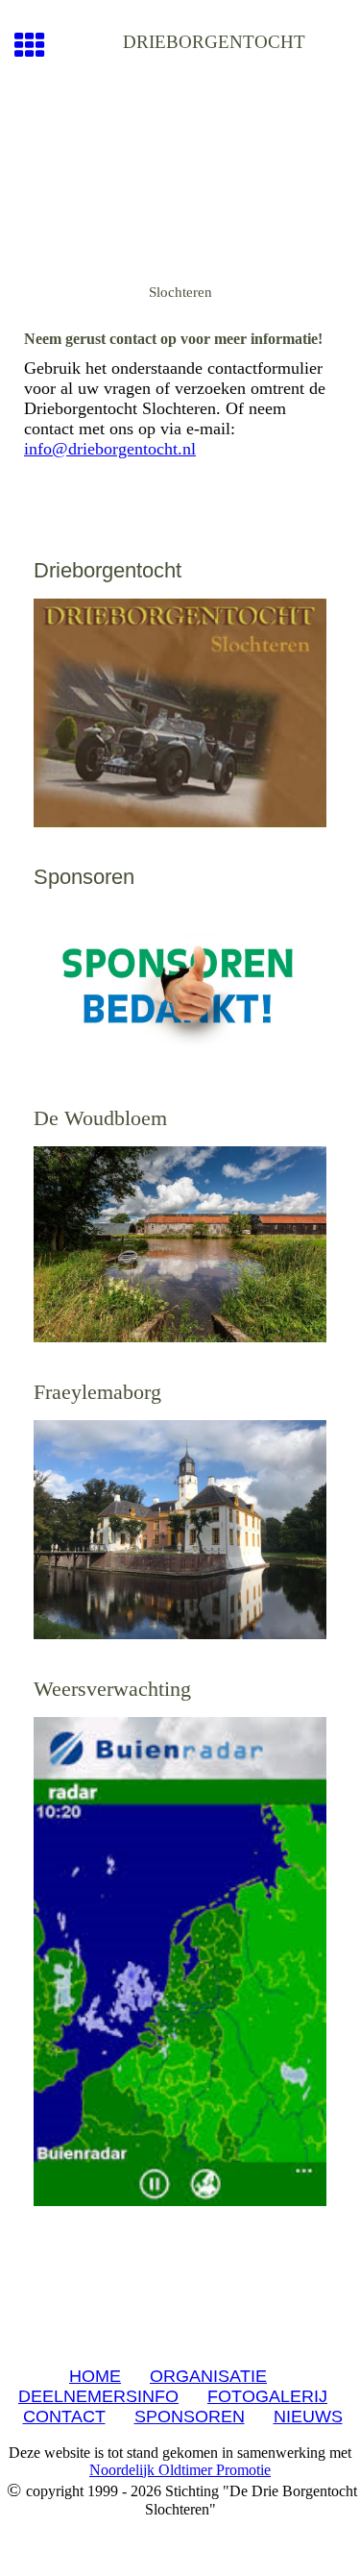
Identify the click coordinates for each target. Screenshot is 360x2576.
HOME (95, 2376)
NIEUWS (308, 2417)
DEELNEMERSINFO (98, 2396)
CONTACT (64, 2417)
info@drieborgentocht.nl (110, 449)
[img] (180, 179)
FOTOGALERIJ (267, 2396)
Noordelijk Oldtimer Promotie (180, 2470)
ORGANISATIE (208, 2376)
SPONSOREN (190, 2417)
